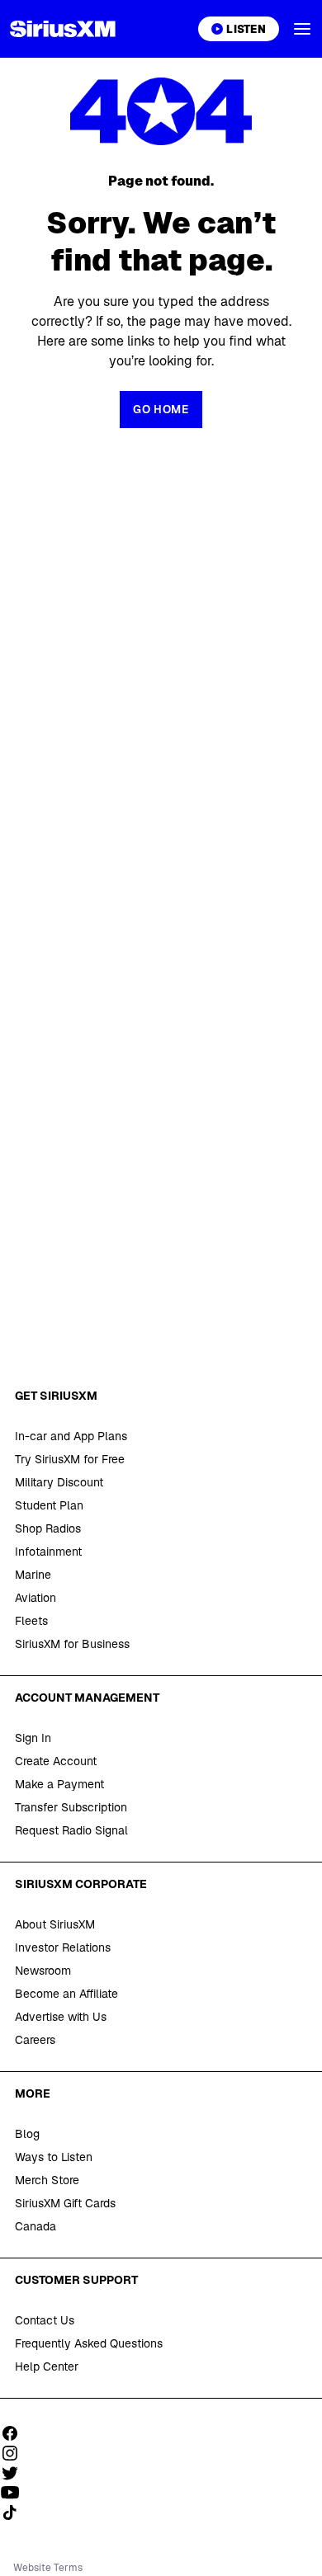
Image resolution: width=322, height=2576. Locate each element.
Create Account (56, 1761)
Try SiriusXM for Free (70, 1459)
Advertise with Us (61, 2017)
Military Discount (59, 1482)
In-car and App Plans (71, 1436)
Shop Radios (48, 1528)
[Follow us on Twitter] (16, 2473)
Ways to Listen (54, 2157)
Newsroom (43, 1971)
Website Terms (48, 2568)
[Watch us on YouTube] (16, 2493)
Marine (33, 1575)
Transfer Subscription (71, 1807)
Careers (35, 2040)
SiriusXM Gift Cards (65, 2203)
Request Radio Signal (71, 1830)
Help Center (47, 2366)
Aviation (36, 1598)
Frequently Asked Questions (89, 2343)
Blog (27, 2134)
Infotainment (48, 1552)
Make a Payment (59, 1784)
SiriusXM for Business (72, 1644)
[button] (302, 29)
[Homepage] (63, 29)
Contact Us (45, 2320)
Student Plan (49, 1505)
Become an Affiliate (66, 1994)
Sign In (33, 1738)
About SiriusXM (55, 1924)
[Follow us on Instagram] (16, 2453)
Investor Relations (63, 1947)
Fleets (31, 1621)
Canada (36, 2226)
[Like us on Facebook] (16, 2433)
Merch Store (47, 2180)
